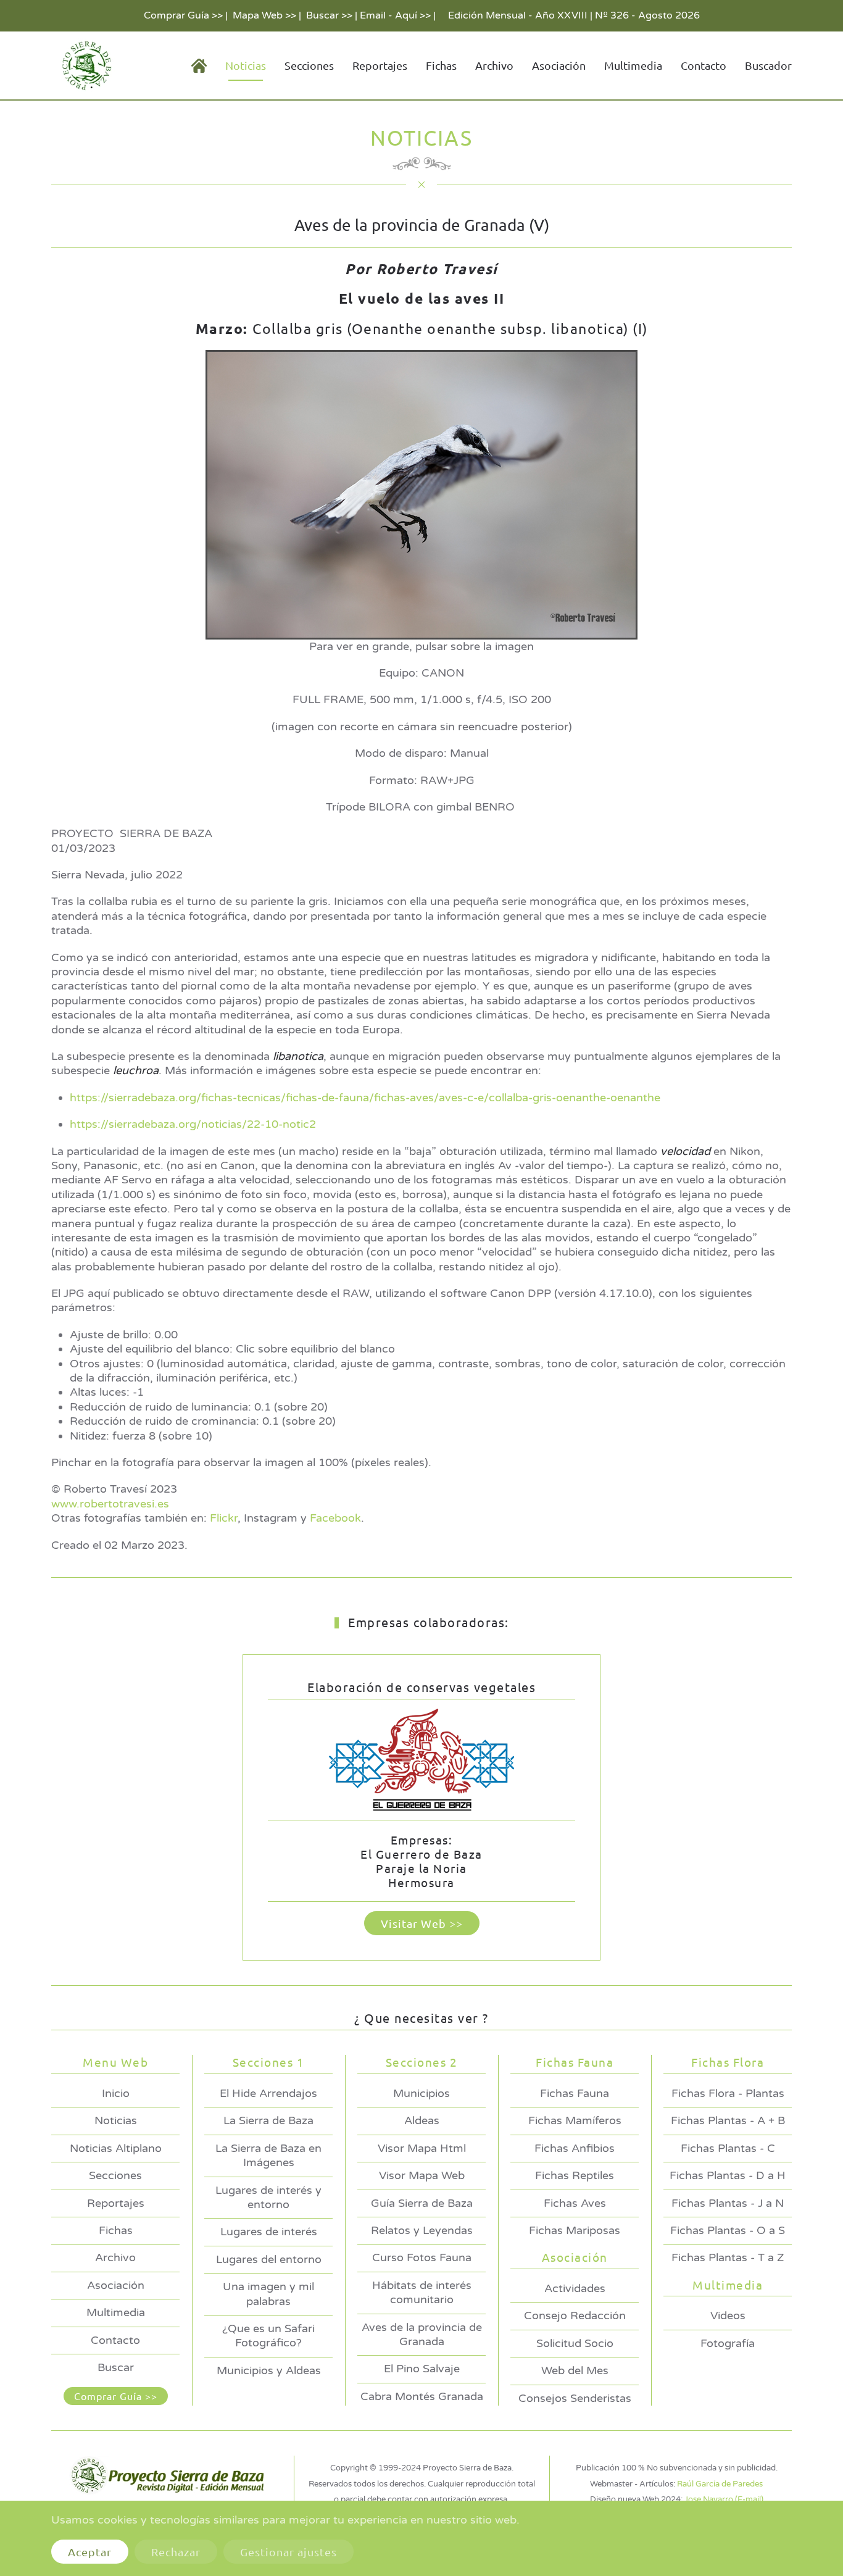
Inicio (116, 2093)
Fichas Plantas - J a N (728, 2203)
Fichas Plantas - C (728, 2148)
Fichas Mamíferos (575, 2120)
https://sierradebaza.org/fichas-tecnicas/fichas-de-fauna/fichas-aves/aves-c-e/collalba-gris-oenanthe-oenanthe (365, 1098)
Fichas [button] (441, 65)
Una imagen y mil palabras (268, 2294)
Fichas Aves (575, 2203)
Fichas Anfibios (575, 2148)
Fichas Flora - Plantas (728, 2093)
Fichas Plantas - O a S (728, 2230)
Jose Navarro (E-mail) (724, 2499)
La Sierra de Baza (268, 2120)
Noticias (116, 2120)
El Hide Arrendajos (268, 2093)
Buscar (116, 2367)
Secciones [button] (309, 65)
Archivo (494, 65)
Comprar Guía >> (183, 15)
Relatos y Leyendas (422, 2230)
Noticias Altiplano (116, 2148)
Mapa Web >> (264, 15)
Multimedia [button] (633, 65)
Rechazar (176, 2552)
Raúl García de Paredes (720, 2484)
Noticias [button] (246, 65)
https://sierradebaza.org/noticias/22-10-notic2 (193, 1124)
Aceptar (90, 2552)
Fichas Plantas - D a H (728, 2175)
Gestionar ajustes (289, 2552)
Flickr (224, 1518)
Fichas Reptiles (575, 2175)
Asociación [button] (559, 65)
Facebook (335, 1518)
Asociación (116, 2285)
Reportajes (380, 65)
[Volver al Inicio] (85, 65)
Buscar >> (329, 15)
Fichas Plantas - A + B (728, 2120)
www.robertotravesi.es (110, 1504)
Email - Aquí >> (395, 15)
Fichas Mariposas (575, 2230)
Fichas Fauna (575, 2093)
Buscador (768, 65)
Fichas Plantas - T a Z (728, 2257)
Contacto (704, 65)
